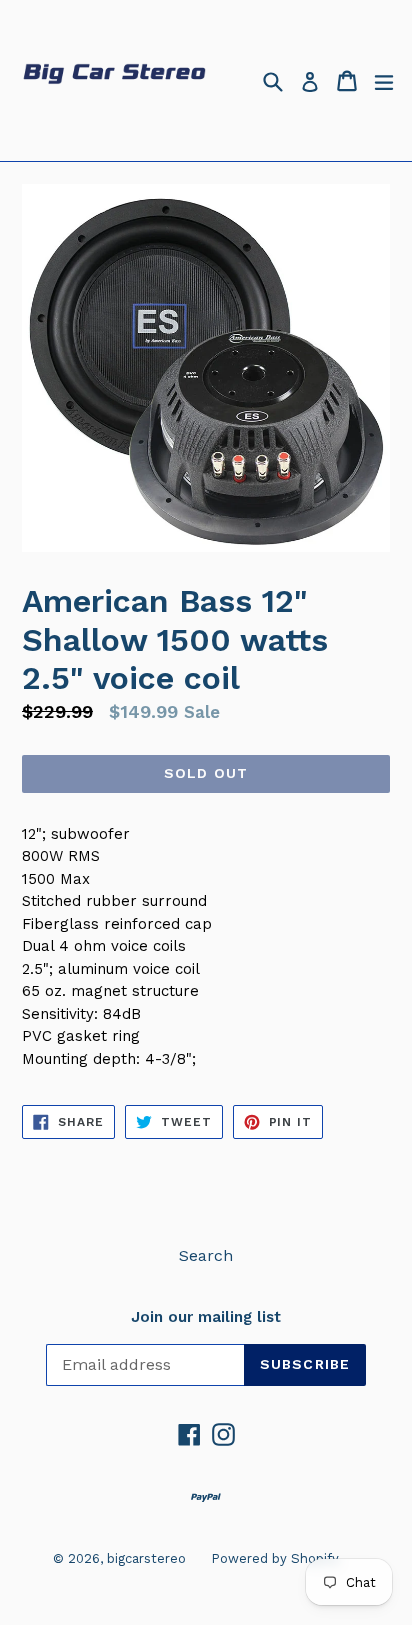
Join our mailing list (206, 1317)
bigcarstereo (146, 1558)
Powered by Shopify (275, 1558)
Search (206, 1255)
